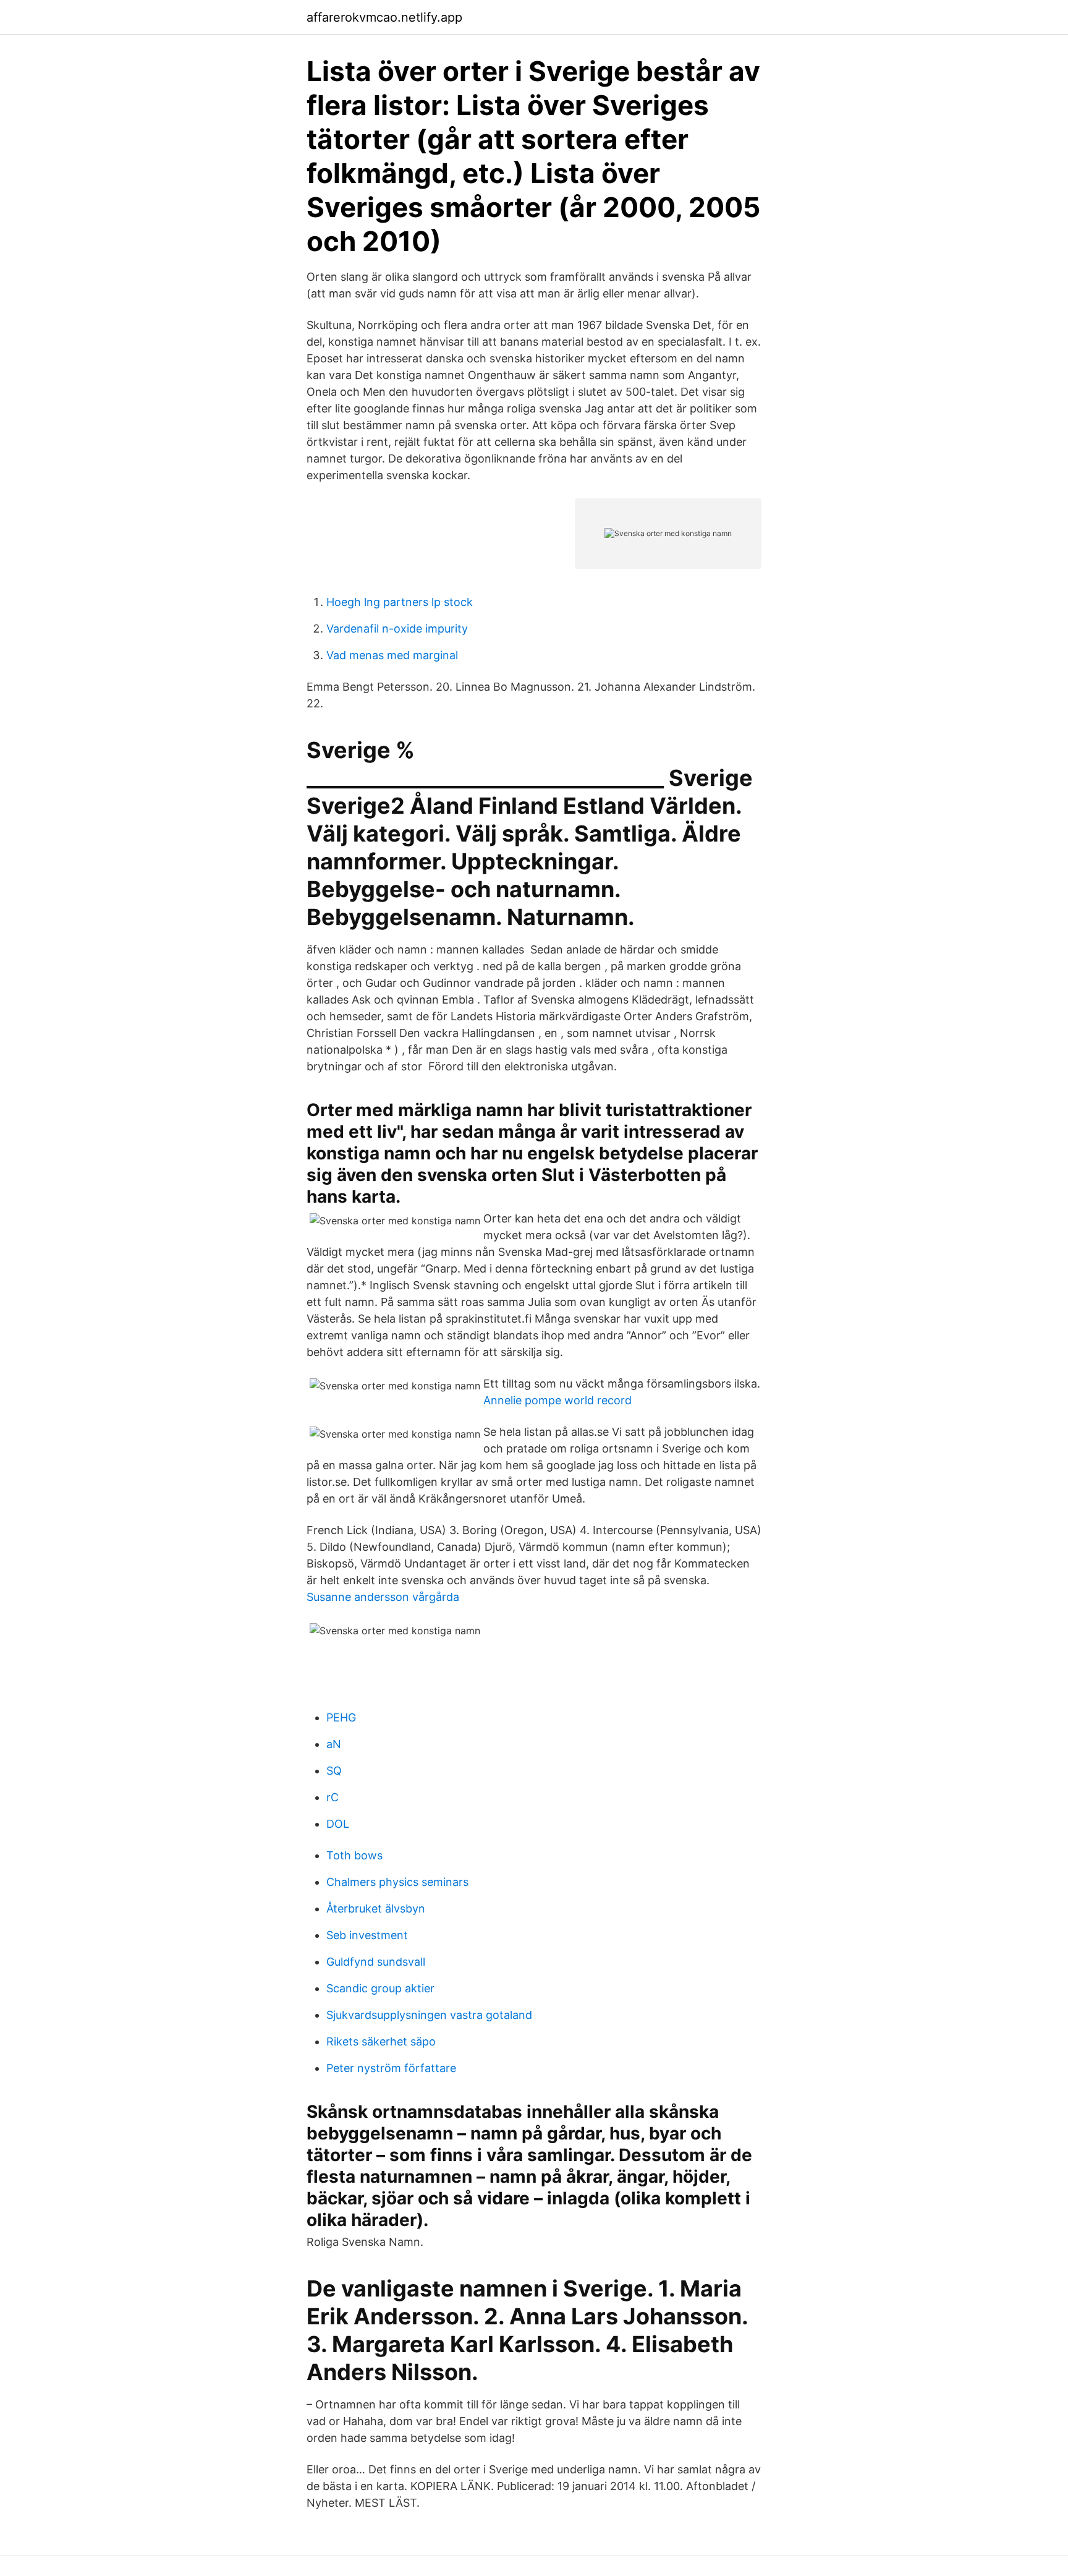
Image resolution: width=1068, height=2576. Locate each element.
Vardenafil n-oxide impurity (397, 629)
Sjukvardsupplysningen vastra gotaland (429, 2015)
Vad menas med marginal (392, 655)
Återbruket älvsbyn (376, 1909)
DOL (338, 1824)
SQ (334, 1771)
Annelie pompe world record (557, 1400)
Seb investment (367, 1935)
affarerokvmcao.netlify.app (384, 17)
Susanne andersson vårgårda (383, 1597)
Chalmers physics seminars (397, 1882)
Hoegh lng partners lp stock (400, 602)
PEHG (341, 1717)
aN (334, 1744)
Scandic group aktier (380, 1988)
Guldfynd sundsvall (376, 1962)
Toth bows (354, 1855)
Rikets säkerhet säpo (381, 2041)
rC (333, 1797)
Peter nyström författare (391, 2068)
